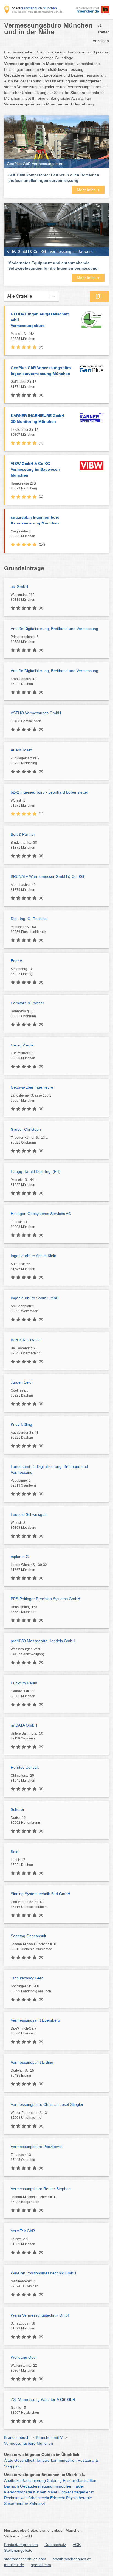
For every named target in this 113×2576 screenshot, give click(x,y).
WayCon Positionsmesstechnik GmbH (43, 2273)
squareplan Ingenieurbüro (35, 520)
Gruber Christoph (26, 1129)
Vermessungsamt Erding (32, 2062)
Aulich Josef (21, 750)
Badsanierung (34, 2480)
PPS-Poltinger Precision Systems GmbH (45, 1599)
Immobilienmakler (69, 2486)
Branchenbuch (17, 2437)
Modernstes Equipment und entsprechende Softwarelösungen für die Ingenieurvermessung (53, 266)
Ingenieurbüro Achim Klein (33, 1256)
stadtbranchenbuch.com (25, 2559)
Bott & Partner (23, 834)
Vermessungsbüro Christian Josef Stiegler (47, 2104)
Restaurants (88, 2460)
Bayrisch (12, 2486)
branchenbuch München (34, 8)
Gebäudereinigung (36, 2486)
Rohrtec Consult (25, 1767)
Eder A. (17, 961)
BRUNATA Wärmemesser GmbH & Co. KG (47, 876)
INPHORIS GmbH (26, 1340)
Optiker (65, 2492)
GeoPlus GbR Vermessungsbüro (41, 371)
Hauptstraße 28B (24, 486)
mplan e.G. (20, 1557)
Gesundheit (24, 2460)
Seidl (15, 1852)
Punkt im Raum (24, 1683)
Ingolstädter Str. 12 (25, 432)
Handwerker (46, 2460)
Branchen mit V (49, 2437)
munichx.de (14, 2565)
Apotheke (12, 2480)
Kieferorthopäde (18, 2492)
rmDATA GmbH (24, 1725)
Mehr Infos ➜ (88, 190)
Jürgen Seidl (22, 1382)
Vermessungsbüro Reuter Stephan (41, 2189)
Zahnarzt (37, 2504)
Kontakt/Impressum (21, 2545)
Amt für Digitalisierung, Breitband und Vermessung (54, 629)
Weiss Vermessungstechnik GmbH (41, 2315)
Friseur (69, 2480)
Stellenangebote (18, 2550)
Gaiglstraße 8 (23, 534)
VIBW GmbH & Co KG (35, 469)
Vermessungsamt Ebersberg (35, 2020)
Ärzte (9, 2460)
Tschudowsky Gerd (27, 1978)
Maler (52, 2492)
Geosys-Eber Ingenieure (32, 1087)
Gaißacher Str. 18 (24, 384)
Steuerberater (16, 2504)
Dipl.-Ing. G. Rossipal (29, 919)
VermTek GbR (23, 2231)
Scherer (18, 1809)
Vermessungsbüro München (29, 2443)
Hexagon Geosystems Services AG (41, 1214)
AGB (77, 2545)
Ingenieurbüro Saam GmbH (35, 1298)
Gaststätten (86, 2480)
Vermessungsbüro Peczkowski (37, 2147)
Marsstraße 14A (23, 336)
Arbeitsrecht (39, 2498)
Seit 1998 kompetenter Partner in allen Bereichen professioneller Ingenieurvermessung (54, 178)
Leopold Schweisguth (29, 1514)
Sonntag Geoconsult (28, 1936)
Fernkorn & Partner (27, 1003)
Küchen (40, 2492)
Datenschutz (55, 2545)
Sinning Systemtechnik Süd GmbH (40, 1894)
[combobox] (7, 296)
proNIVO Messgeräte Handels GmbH (43, 1641)
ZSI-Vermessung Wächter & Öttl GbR (43, 2399)
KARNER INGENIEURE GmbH (37, 419)
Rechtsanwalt (16, 2498)
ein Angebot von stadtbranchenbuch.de (37, 12)
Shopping (12, 2466)
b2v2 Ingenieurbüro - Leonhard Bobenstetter (50, 792)
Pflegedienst (83, 2492)
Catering (54, 2480)
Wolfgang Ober (24, 2357)
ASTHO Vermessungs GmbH (36, 713)
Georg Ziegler (23, 1045)
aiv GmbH (19, 586)
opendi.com (41, 2565)
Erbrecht (58, 2498)
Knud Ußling (21, 1424)
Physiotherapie (79, 2498)
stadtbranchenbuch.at (72, 2559)
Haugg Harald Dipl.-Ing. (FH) (36, 1171)
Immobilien (67, 2460)
